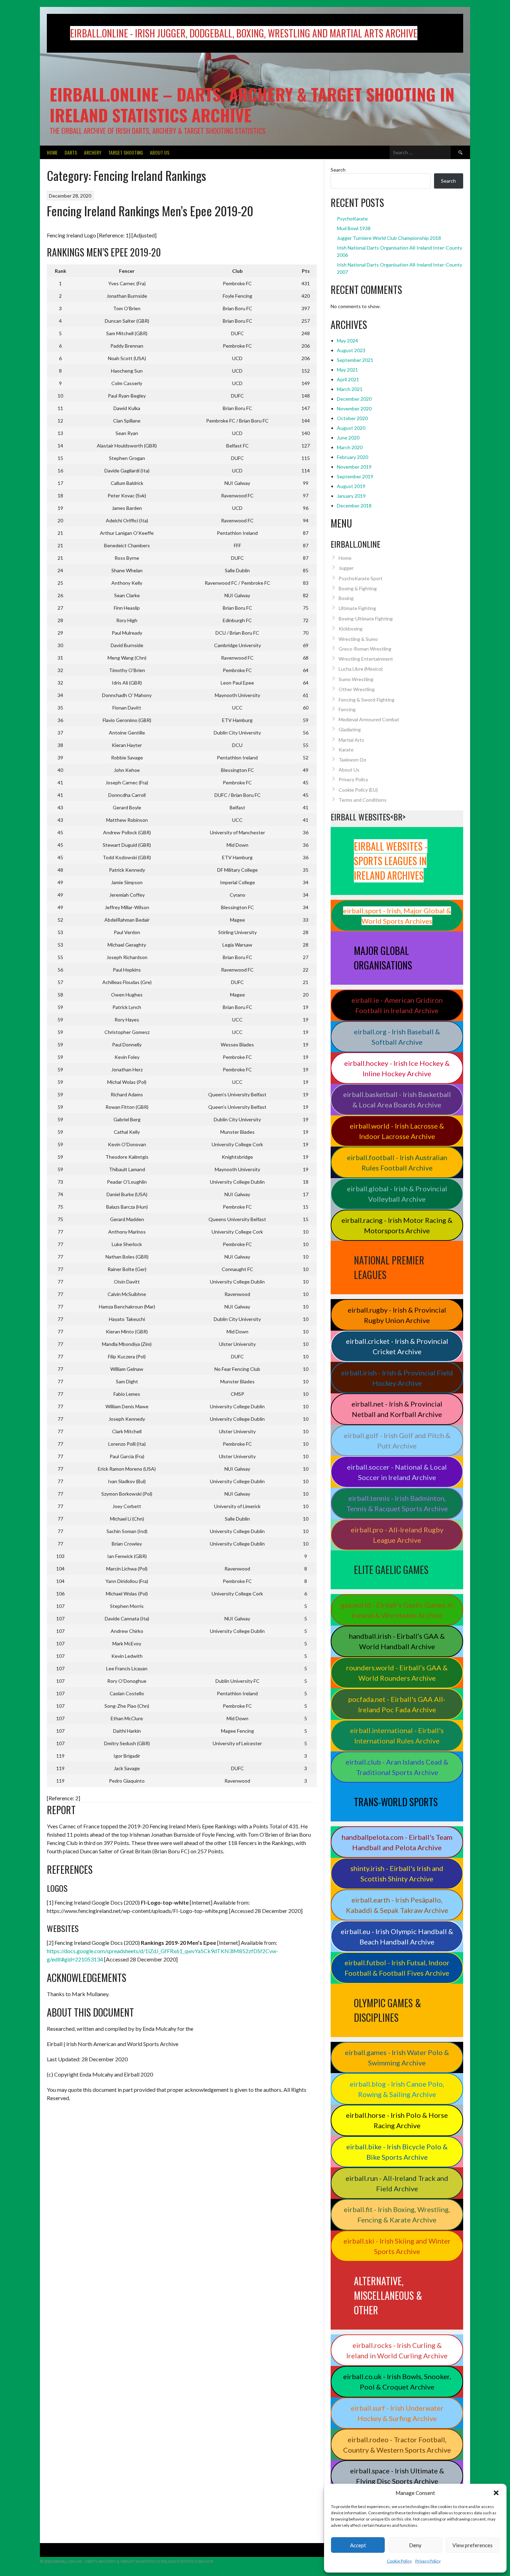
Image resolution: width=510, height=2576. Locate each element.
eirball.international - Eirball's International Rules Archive (397, 1735)
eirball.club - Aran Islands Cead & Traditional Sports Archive (397, 1767)
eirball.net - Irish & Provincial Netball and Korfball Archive (397, 1409)
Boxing (346, 598)
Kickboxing (351, 629)
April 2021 (348, 379)
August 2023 (351, 350)
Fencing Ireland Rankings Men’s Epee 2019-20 (150, 211)
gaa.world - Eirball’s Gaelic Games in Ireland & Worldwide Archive (397, 1610)
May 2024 (347, 341)
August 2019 (351, 486)
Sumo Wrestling (356, 679)
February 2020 (352, 457)
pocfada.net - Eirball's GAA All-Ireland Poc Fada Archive (397, 1704)
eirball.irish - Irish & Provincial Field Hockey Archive (397, 1378)
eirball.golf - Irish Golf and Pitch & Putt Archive (397, 1441)
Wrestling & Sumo (358, 639)
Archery (93, 152)
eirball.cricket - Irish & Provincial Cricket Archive (397, 1346)
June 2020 (348, 438)
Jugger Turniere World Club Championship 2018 (389, 238)
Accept (358, 2545)
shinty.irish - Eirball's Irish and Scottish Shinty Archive (397, 1873)
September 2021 (355, 360)
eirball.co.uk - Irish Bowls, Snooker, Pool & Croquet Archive (397, 2382)
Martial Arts (351, 740)
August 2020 (351, 428)
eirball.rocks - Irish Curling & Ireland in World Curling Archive (397, 2350)
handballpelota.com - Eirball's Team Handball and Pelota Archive (397, 1842)
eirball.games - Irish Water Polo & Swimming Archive (397, 2057)
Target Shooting (126, 152)
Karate (346, 750)
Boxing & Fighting (358, 588)
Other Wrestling (357, 689)
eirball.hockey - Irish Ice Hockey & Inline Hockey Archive (397, 1068)
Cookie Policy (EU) (358, 790)
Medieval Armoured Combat (369, 719)
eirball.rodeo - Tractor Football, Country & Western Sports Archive (397, 2445)
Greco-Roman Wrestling (365, 649)
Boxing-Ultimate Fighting (366, 619)
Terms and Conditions (363, 800)
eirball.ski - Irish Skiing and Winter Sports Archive (397, 2246)
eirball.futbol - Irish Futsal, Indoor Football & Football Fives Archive (397, 1968)
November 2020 (354, 408)
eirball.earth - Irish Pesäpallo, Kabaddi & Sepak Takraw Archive (397, 1905)
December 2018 (354, 506)
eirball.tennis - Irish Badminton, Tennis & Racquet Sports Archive (397, 1503)
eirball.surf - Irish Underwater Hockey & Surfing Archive (397, 2413)
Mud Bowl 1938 (354, 228)
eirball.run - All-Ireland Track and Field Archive (397, 2183)
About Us (160, 152)
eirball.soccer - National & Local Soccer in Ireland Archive (397, 1472)
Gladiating (350, 729)
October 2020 (352, 418)
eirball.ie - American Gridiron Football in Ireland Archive (397, 1005)
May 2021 (347, 370)
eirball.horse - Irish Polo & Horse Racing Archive (397, 2120)
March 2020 (350, 447)
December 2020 (354, 399)
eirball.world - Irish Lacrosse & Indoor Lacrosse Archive (397, 1131)
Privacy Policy (428, 2561)
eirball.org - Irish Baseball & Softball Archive (397, 1037)
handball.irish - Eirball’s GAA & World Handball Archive (397, 1641)
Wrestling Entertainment (366, 659)
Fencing (347, 709)
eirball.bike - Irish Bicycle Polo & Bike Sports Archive (397, 2152)
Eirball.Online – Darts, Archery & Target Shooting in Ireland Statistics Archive (252, 105)
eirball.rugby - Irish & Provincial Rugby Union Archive (397, 1315)
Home (52, 152)
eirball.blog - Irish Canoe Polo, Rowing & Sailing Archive (397, 2089)
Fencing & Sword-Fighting (367, 700)
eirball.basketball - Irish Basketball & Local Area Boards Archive (397, 1099)
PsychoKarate (352, 219)
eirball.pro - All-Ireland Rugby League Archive (397, 1535)
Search (338, 170)
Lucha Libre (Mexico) (361, 669)
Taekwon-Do (352, 760)
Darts (71, 152)
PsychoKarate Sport (361, 578)
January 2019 (351, 496)
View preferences (473, 2545)
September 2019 (355, 476)
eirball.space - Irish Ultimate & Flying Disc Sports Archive (397, 2476)
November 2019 (354, 467)
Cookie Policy (399, 2561)
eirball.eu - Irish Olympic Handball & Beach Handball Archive (397, 1937)
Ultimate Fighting (357, 608)
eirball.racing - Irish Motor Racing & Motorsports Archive (397, 1225)
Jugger (346, 568)
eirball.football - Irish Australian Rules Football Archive (397, 1163)
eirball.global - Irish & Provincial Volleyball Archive (397, 1194)
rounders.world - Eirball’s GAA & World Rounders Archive (397, 1673)
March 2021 (350, 389)
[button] (496, 2493)
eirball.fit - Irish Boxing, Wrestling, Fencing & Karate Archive (397, 2214)
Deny (415, 2545)
